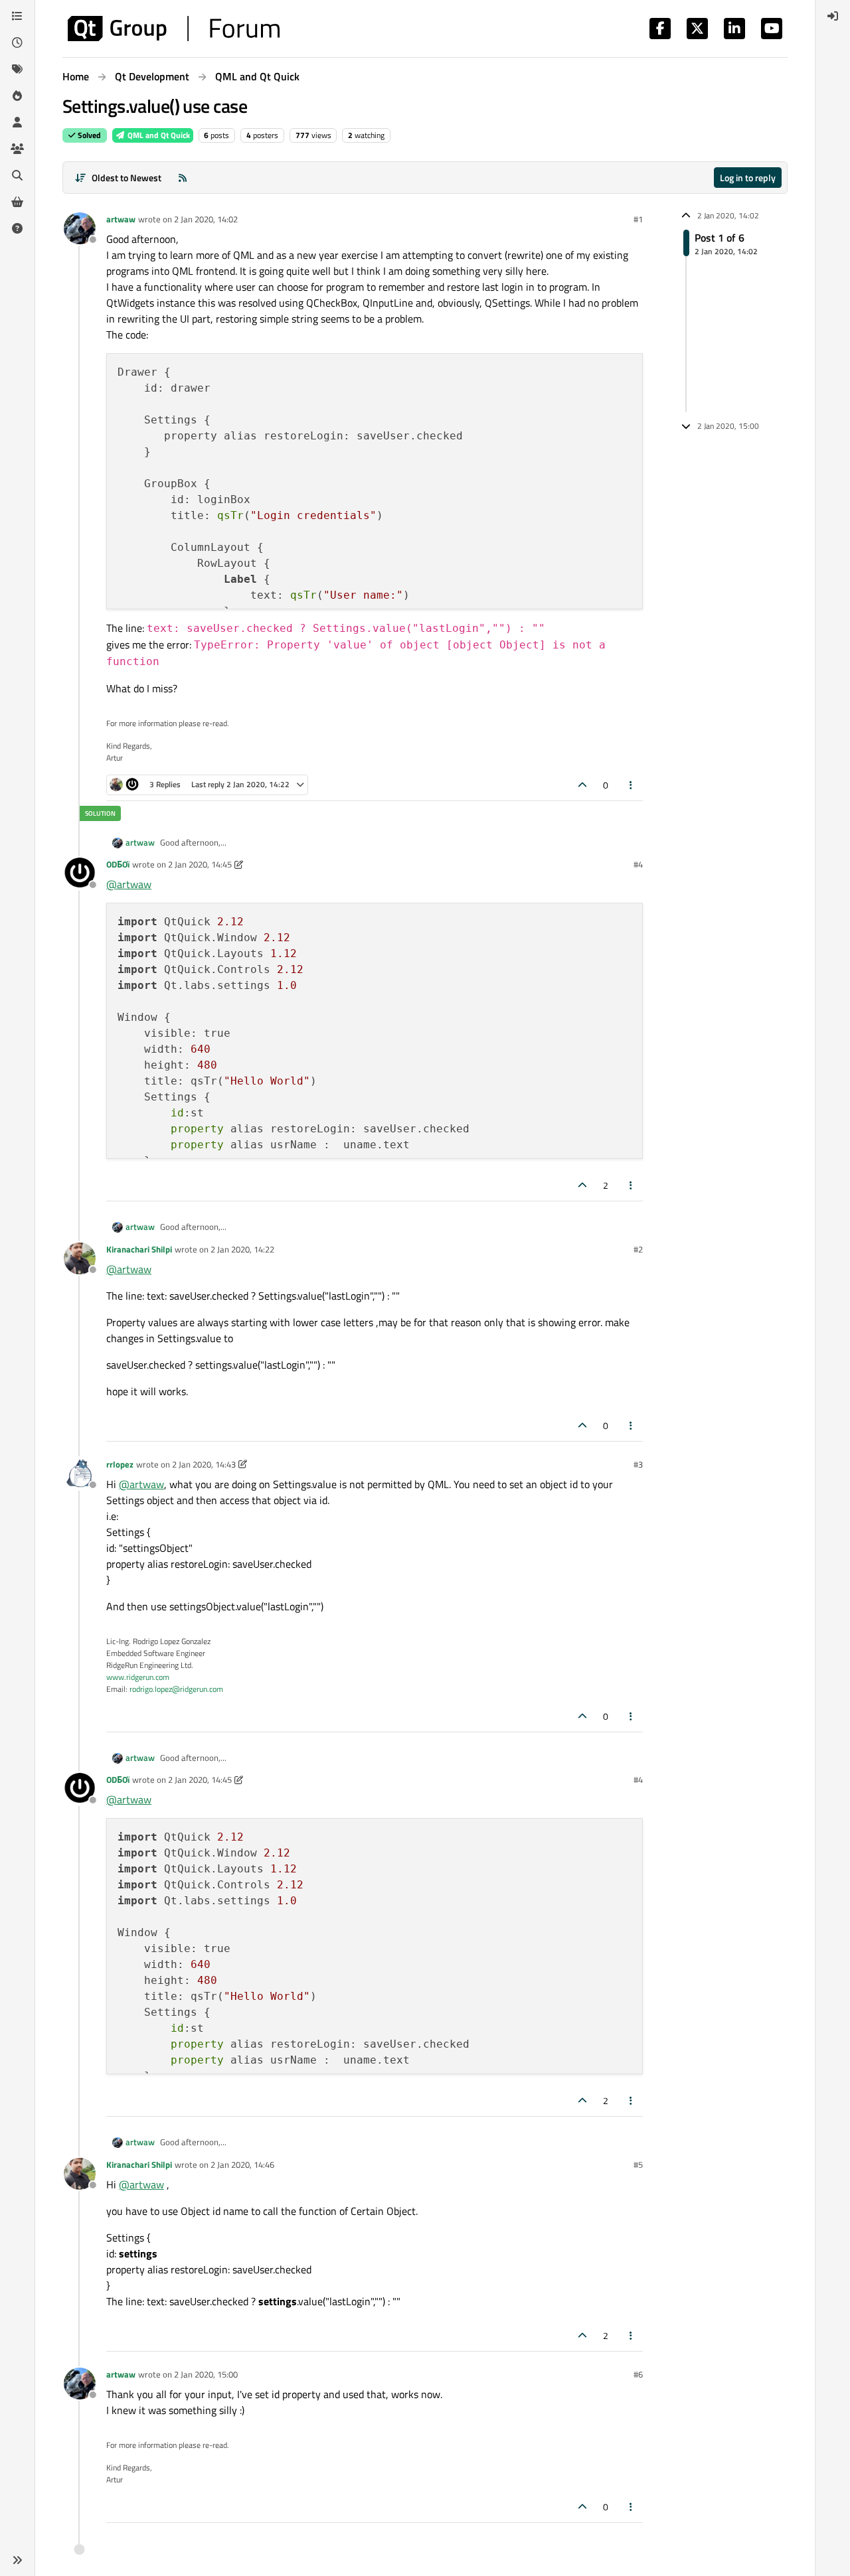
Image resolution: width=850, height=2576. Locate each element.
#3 (638, 1464)
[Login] (833, 16)
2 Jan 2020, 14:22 (242, 1249)
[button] (17, 2560)
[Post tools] (632, 785)
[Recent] (17, 42)
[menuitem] (833, 16)
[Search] (17, 175)
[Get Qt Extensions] (17, 202)
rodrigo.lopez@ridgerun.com (176, 1689)
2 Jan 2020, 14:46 (242, 2164)
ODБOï (118, 864)
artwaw (121, 219)
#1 (638, 219)
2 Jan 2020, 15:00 (206, 2374)
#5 (638, 2164)
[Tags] (17, 69)
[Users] (17, 122)
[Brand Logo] (174, 29)
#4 (638, 864)
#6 (638, 2374)
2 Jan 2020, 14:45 (200, 864)
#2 (638, 1249)
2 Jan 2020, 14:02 (206, 219)
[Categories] (17, 16)
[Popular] (17, 96)
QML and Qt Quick (158, 135)
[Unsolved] (17, 228)
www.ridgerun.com (138, 1677)
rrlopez (120, 1464)
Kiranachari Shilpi (139, 1249)
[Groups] (17, 149)
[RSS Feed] (183, 178)
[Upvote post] (582, 785)
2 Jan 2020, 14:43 (204, 1464)
